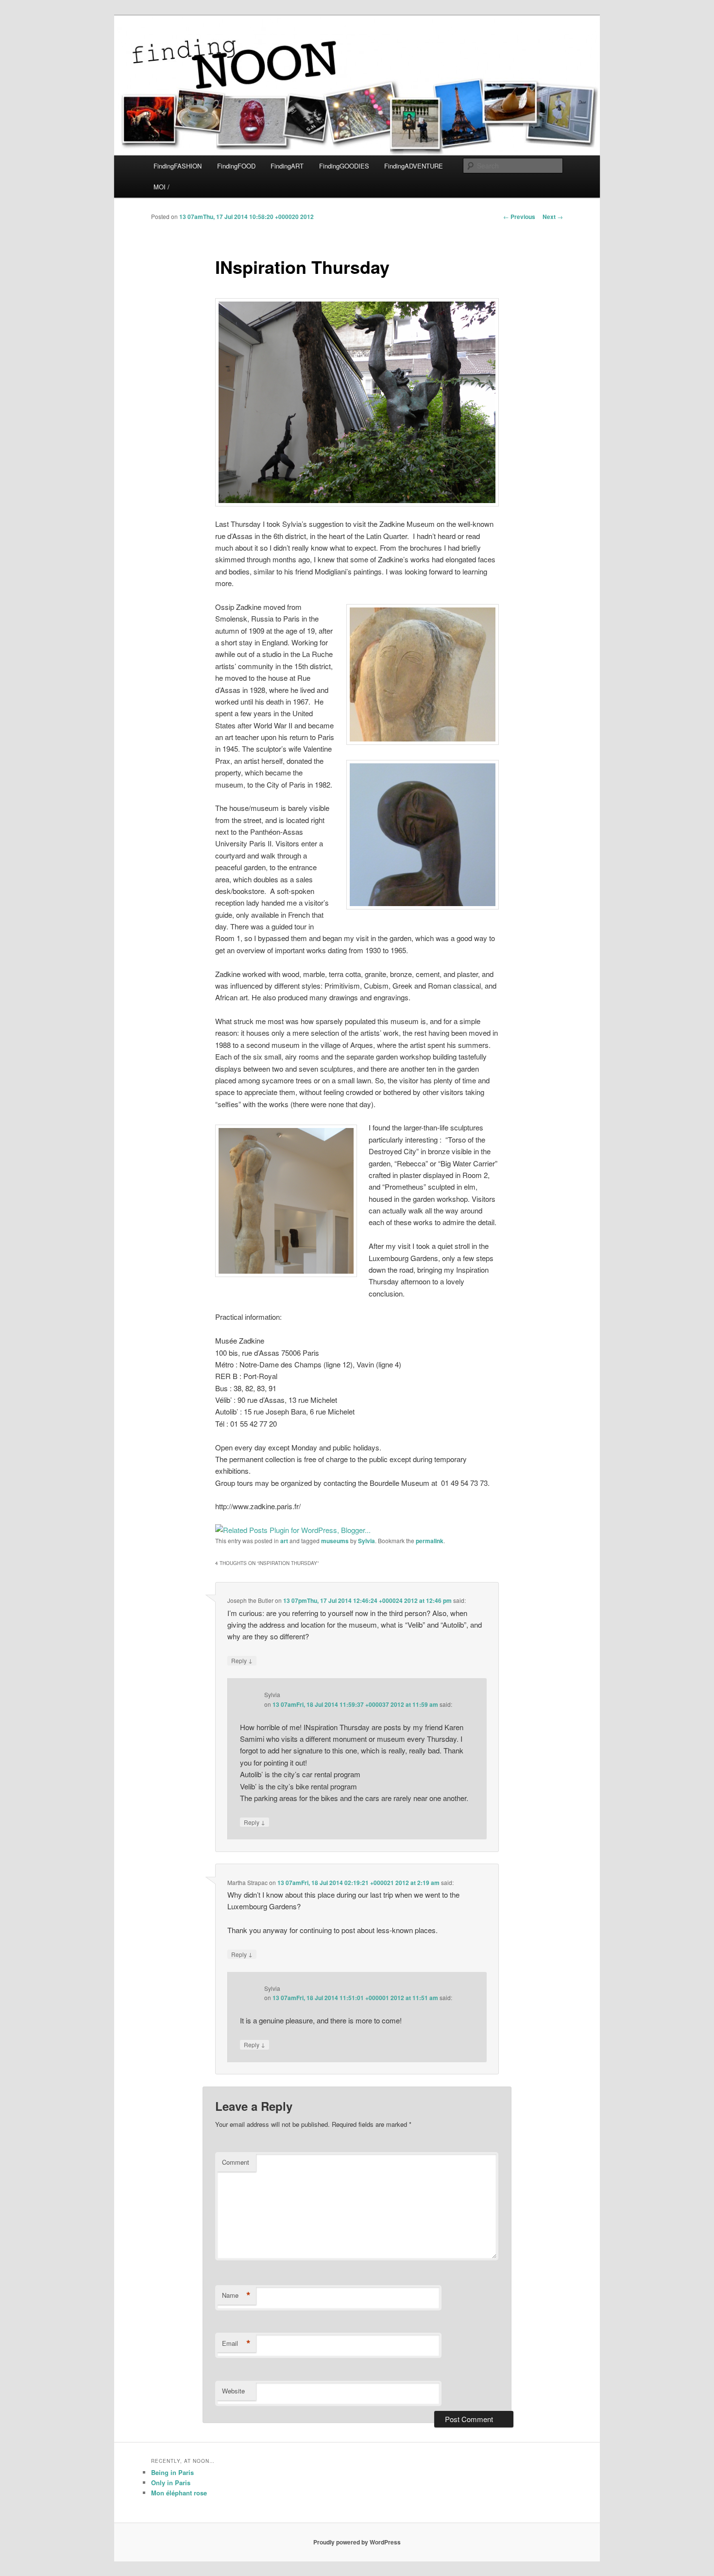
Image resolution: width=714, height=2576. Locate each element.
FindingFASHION (178, 166)
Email (236, 2343)
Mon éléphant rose (179, 2493)
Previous (519, 217)
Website (233, 2391)
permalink (430, 1541)
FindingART (287, 166)
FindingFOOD (236, 166)
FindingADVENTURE (414, 166)
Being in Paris (172, 2472)
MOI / (161, 187)
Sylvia (366, 1541)
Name (236, 2295)
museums (335, 1541)
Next (553, 217)
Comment (236, 2162)
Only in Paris (171, 2483)
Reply (242, 1660)
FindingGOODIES (344, 166)
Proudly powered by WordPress (357, 2542)
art (284, 1541)
